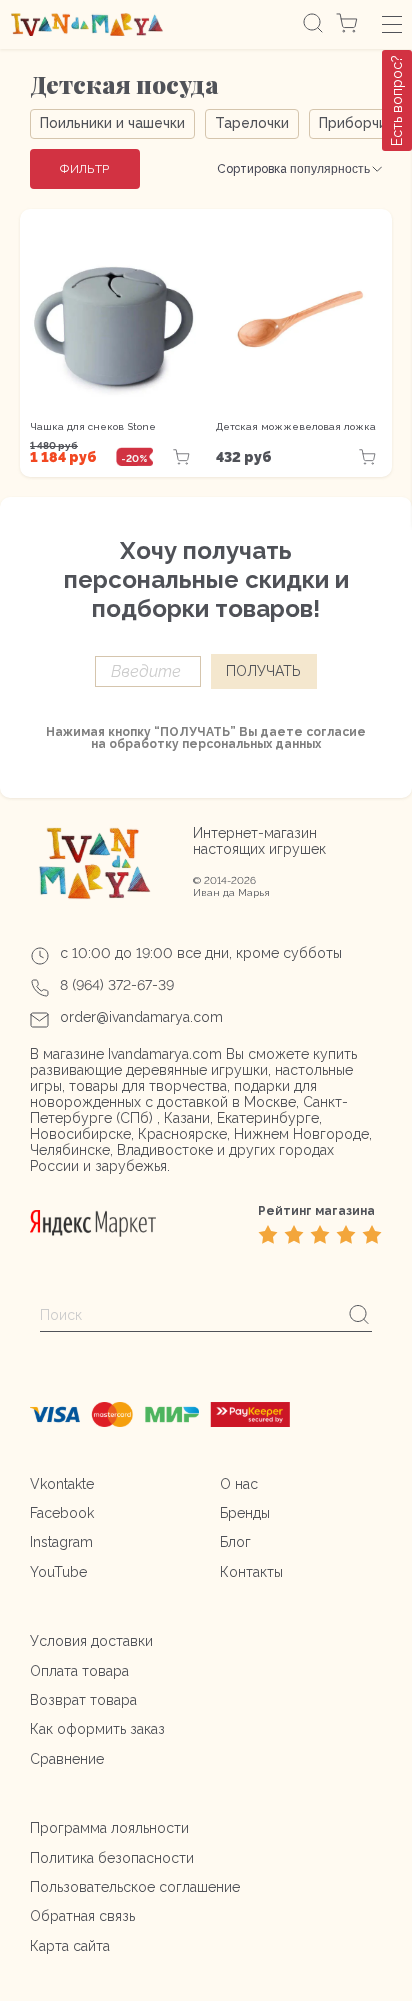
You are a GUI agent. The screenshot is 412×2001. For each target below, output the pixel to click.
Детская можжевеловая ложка (296, 426)
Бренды (245, 1513)
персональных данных (251, 744)
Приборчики (360, 123)
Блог (235, 1542)
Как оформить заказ (97, 1729)
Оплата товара (79, 1671)
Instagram (61, 1542)
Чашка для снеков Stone (93, 426)
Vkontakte (62, 1484)
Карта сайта (70, 1946)
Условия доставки (91, 1641)
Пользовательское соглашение (135, 1887)
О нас (239, 1484)
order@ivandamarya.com (141, 1017)
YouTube (58, 1572)
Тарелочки (252, 123)
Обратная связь (82, 1916)
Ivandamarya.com (165, 1054)
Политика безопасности (112, 1858)
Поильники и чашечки (112, 123)
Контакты (251, 1572)
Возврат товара (83, 1700)
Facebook (62, 1513)
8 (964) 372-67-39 (117, 985)
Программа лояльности (109, 1828)
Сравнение (67, 1759)
